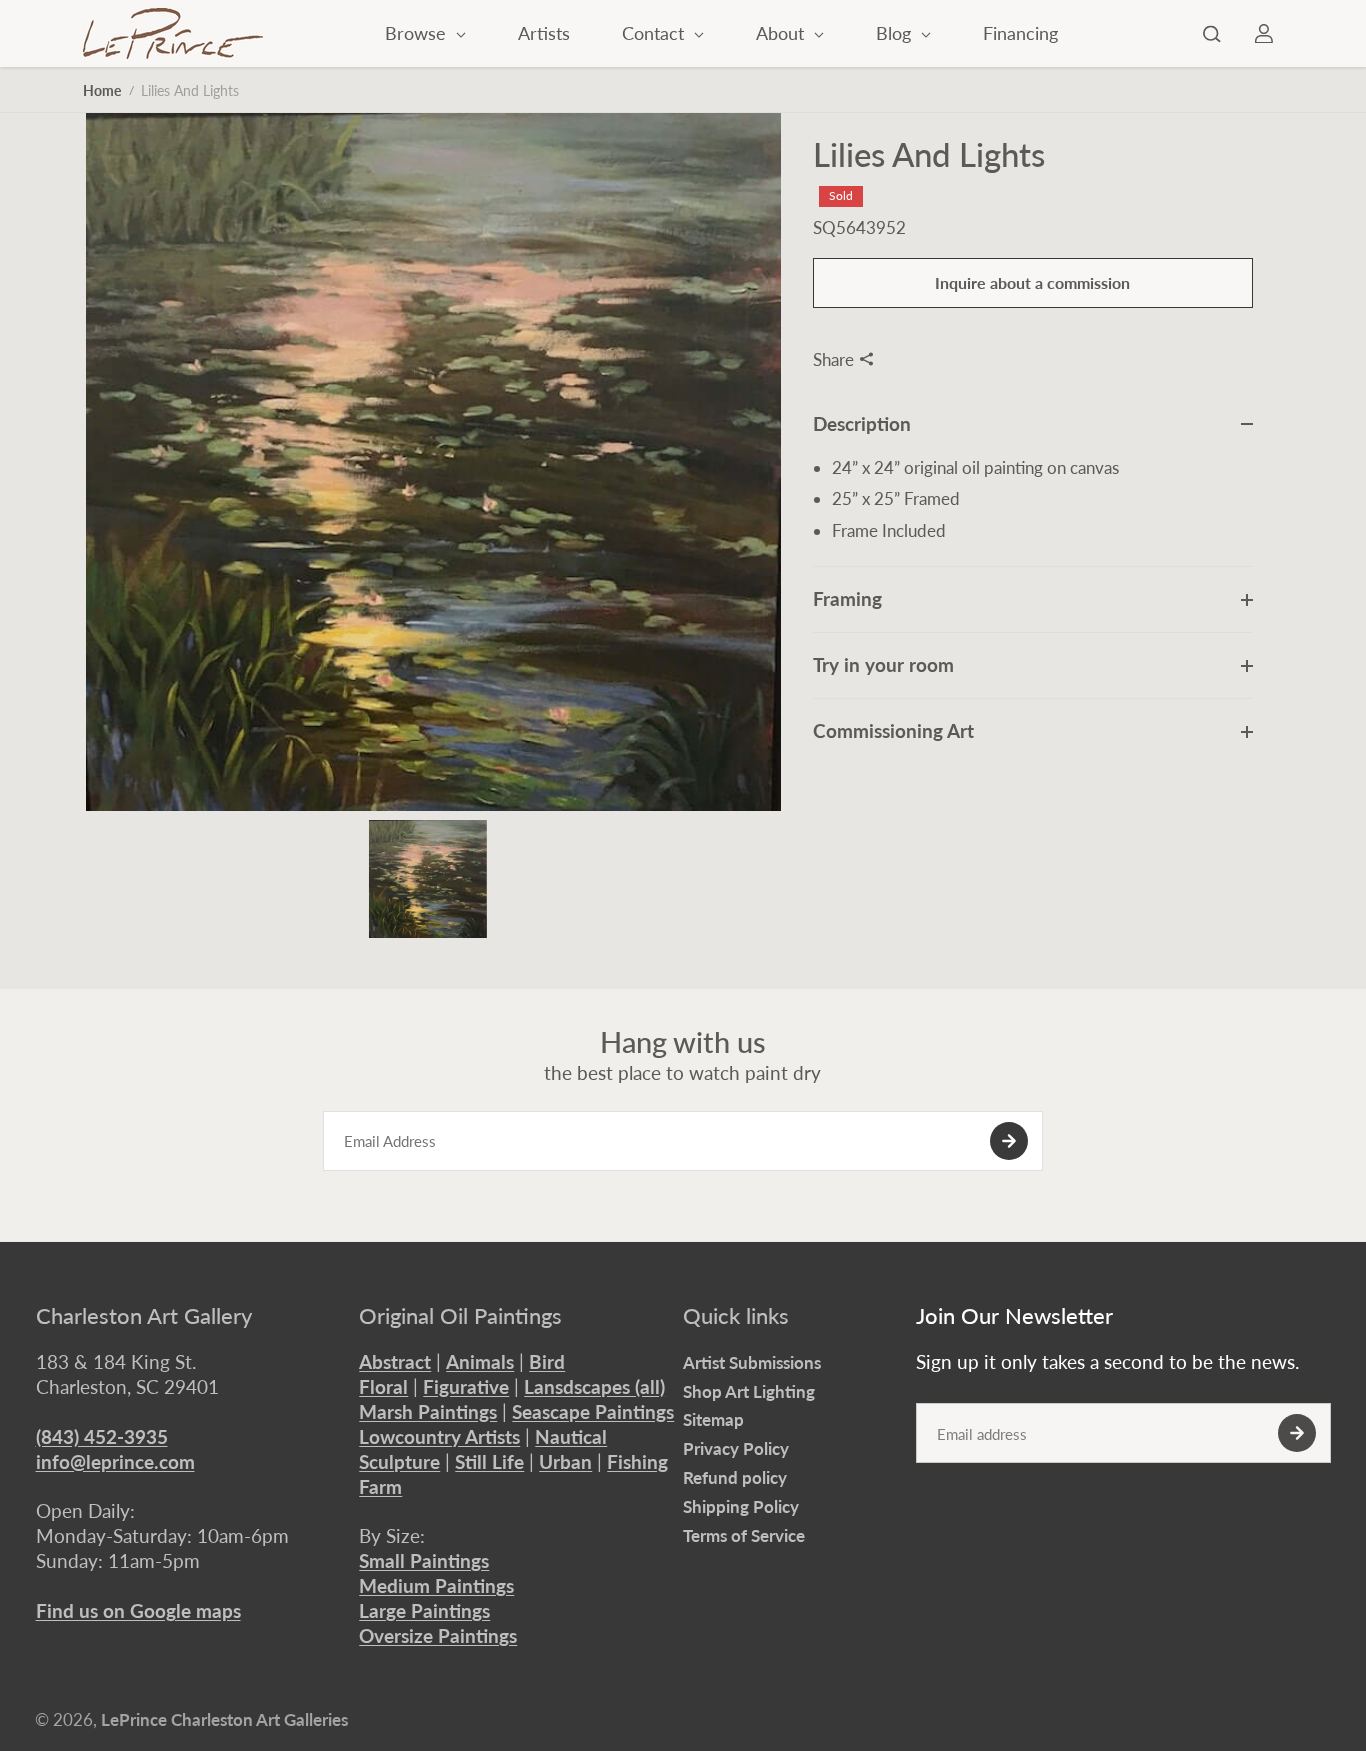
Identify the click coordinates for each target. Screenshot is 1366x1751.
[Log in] (1264, 34)
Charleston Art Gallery (144, 1316)
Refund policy (735, 1477)
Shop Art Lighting (749, 1391)
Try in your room (883, 664)
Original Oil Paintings (460, 1316)
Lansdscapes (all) (594, 1386)
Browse (418, 33)
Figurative (466, 1386)
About (782, 33)
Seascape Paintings (593, 1411)
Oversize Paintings (438, 1635)
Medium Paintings (436, 1585)
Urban (565, 1461)
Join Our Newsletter (1014, 1316)
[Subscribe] (1009, 1141)
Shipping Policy (741, 1506)
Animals (480, 1361)
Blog (896, 33)
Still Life (489, 1461)
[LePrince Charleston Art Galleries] (173, 33)
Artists (544, 33)
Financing (1020, 33)
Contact (655, 33)
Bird (547, 1361)
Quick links (736, 1316)
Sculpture (399, 1461)
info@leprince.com (115, 1461)
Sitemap (713, 1419)
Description (862, 422)
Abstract (395, 1361)
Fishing (637, 1461)
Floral (383, 1386)
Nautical (571, 1436)
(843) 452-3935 (102, 1436)
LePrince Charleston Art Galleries (224, 1719)
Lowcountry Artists (439, 1436)
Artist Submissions (752, 1362)
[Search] (1212, 34)
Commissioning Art (893, 730)
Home (102, 90)
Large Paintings (424, 1610)
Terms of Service (744, 1535)
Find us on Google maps (138, 1610)
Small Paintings (424, 1560)
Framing (847, 598)
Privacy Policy (736, 1448)
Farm (380, 1486)
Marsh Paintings (428, 1411)
